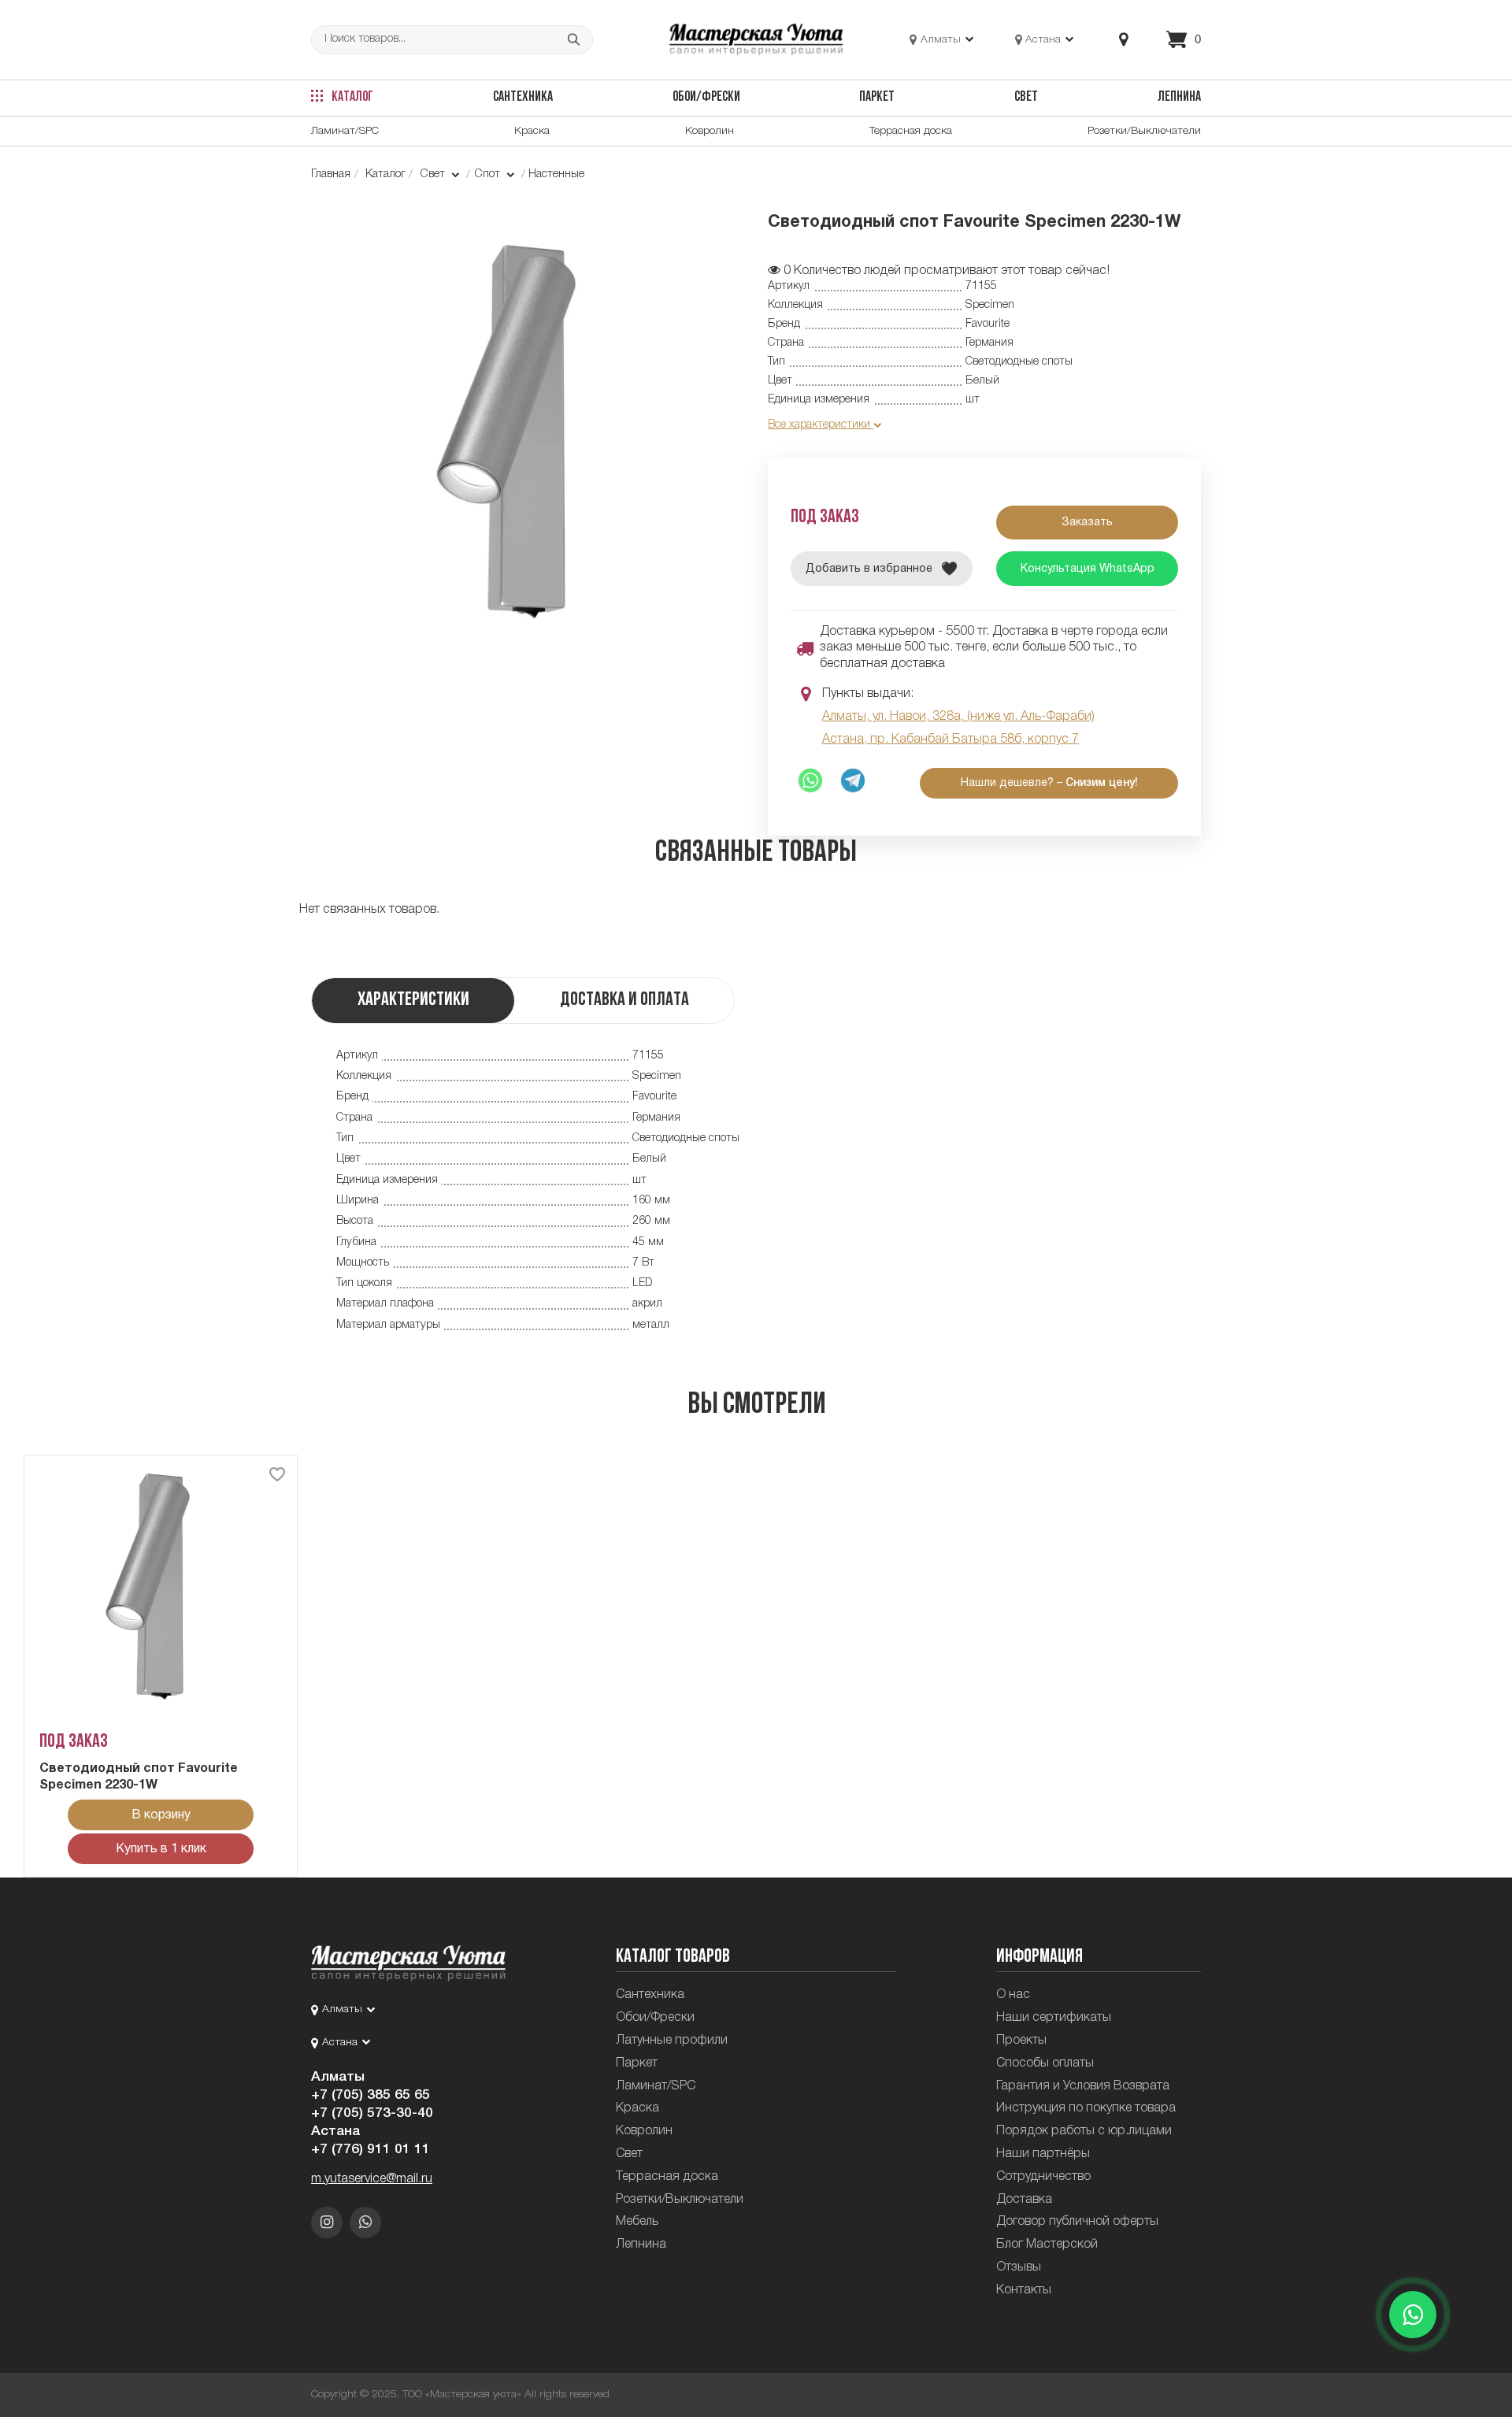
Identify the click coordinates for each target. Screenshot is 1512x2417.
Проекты (1021, 2041)
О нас (1013, 1995)
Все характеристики (821, 425)
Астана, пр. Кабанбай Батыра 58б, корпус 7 (951, 740)
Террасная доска (911, 131)
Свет (1026, 97)
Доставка (1024, 2200)
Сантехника (523, 97)
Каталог (351, 97)
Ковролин (710, 131)
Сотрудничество (1043, 2177)
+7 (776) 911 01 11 (371, 2149)
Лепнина (1179, 97)
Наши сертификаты (1054, 2018)
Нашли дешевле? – (1049, 783)
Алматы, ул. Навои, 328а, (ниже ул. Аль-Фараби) (958, 717)
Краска (532, 131)
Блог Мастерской (1047, 2245)
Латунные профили (672, 2041)
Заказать (1087, 523)
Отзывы (1019, 2267)
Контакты (1024, 2290)
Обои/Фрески (706, 97)
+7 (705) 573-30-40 (372, 2113)
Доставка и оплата (624, 1000)
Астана (335, 2131)
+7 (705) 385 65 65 (371, 2095)
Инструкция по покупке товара (1086, 2108)
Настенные (556, 174)
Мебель (637, 2222)
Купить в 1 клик (161, 1849)
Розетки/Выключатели (1144, 131)
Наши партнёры (1043, 2154)
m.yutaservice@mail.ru (372, 2179)
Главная (331, 174)
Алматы (338, 2077)
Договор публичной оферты (1077, 2222)
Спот (489, 174)
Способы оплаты (1045, 2063)
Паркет (877, 97)
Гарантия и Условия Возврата (1083, 2086)
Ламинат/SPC (345, 131)
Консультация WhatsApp (1088, 569)
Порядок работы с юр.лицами (1084, 2131)
